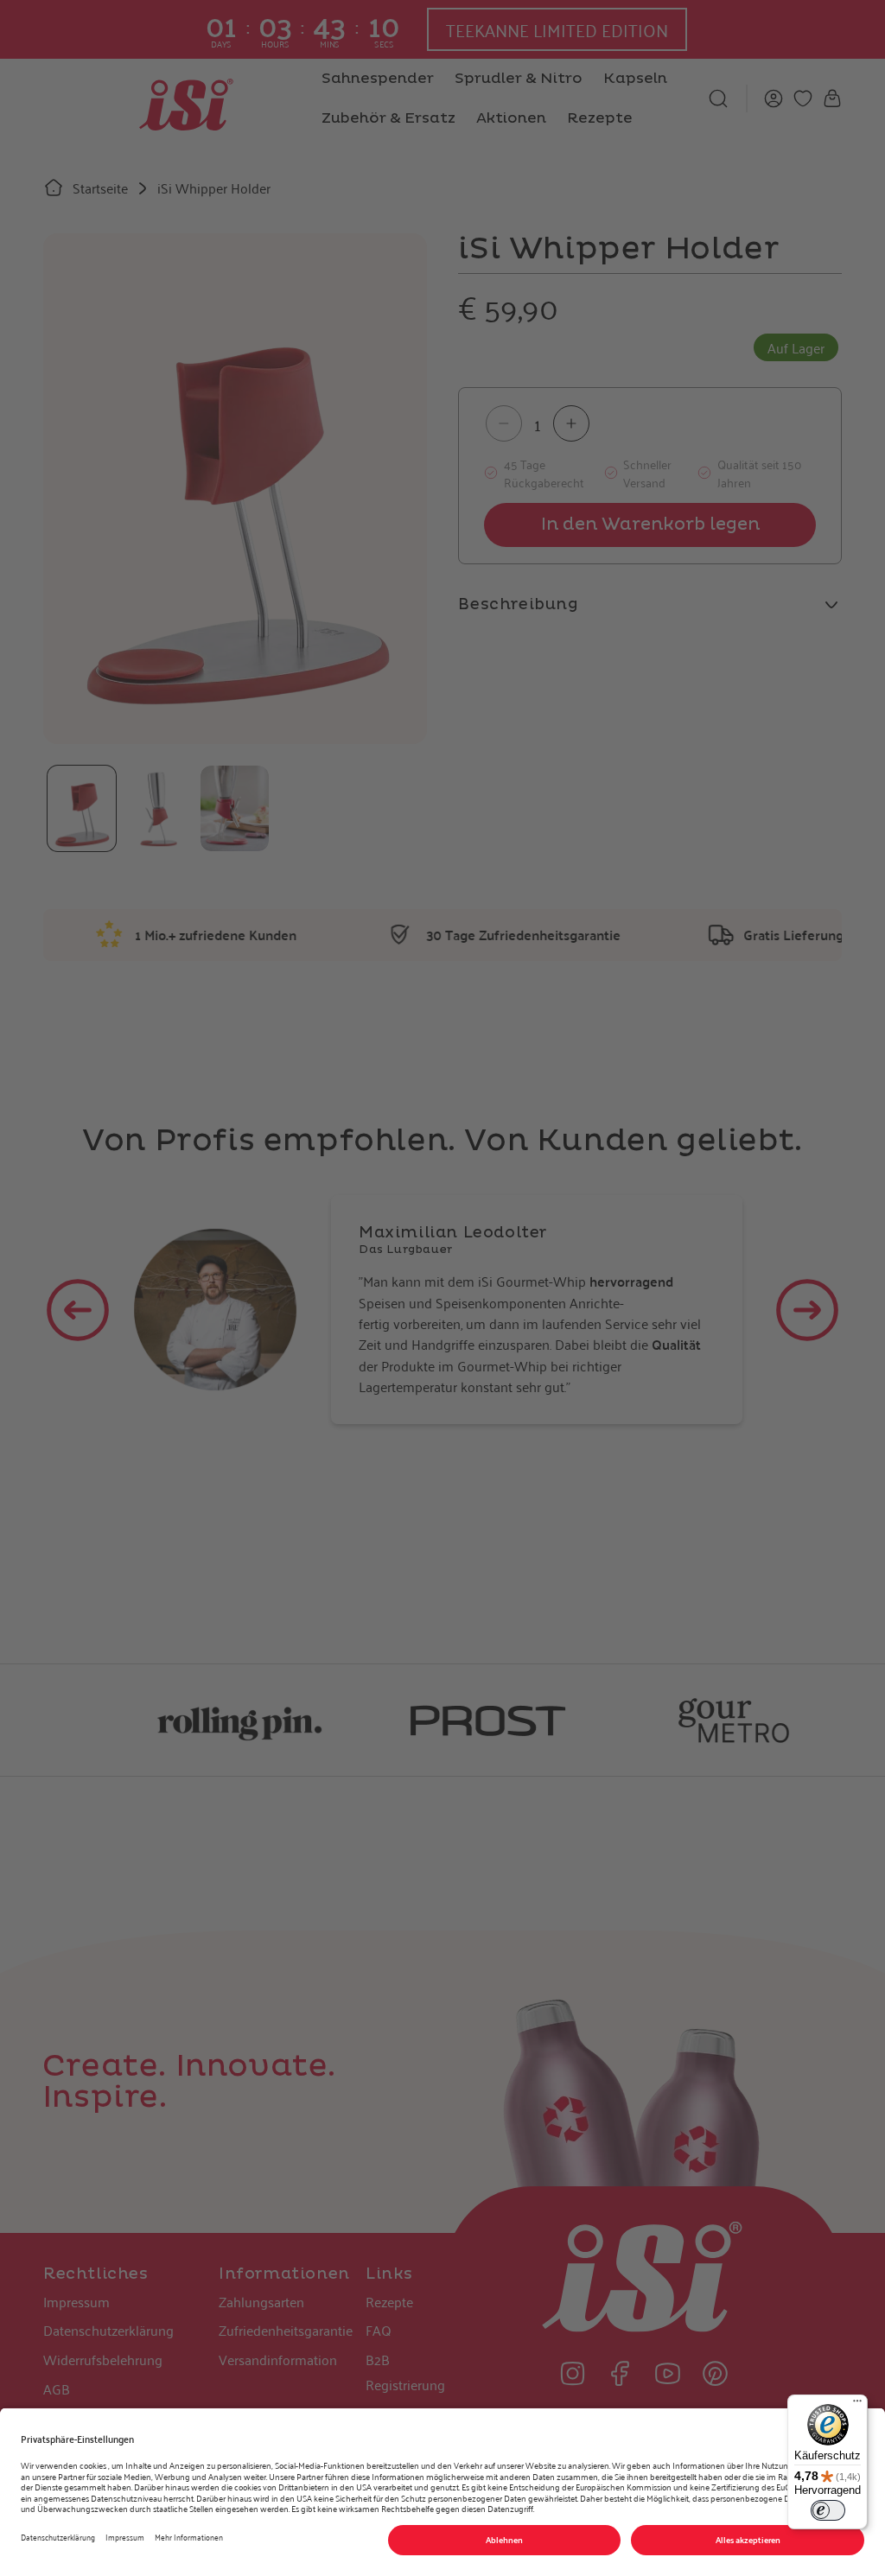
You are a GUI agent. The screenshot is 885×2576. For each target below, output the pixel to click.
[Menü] (857, 2405)
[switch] (828, 2510)
